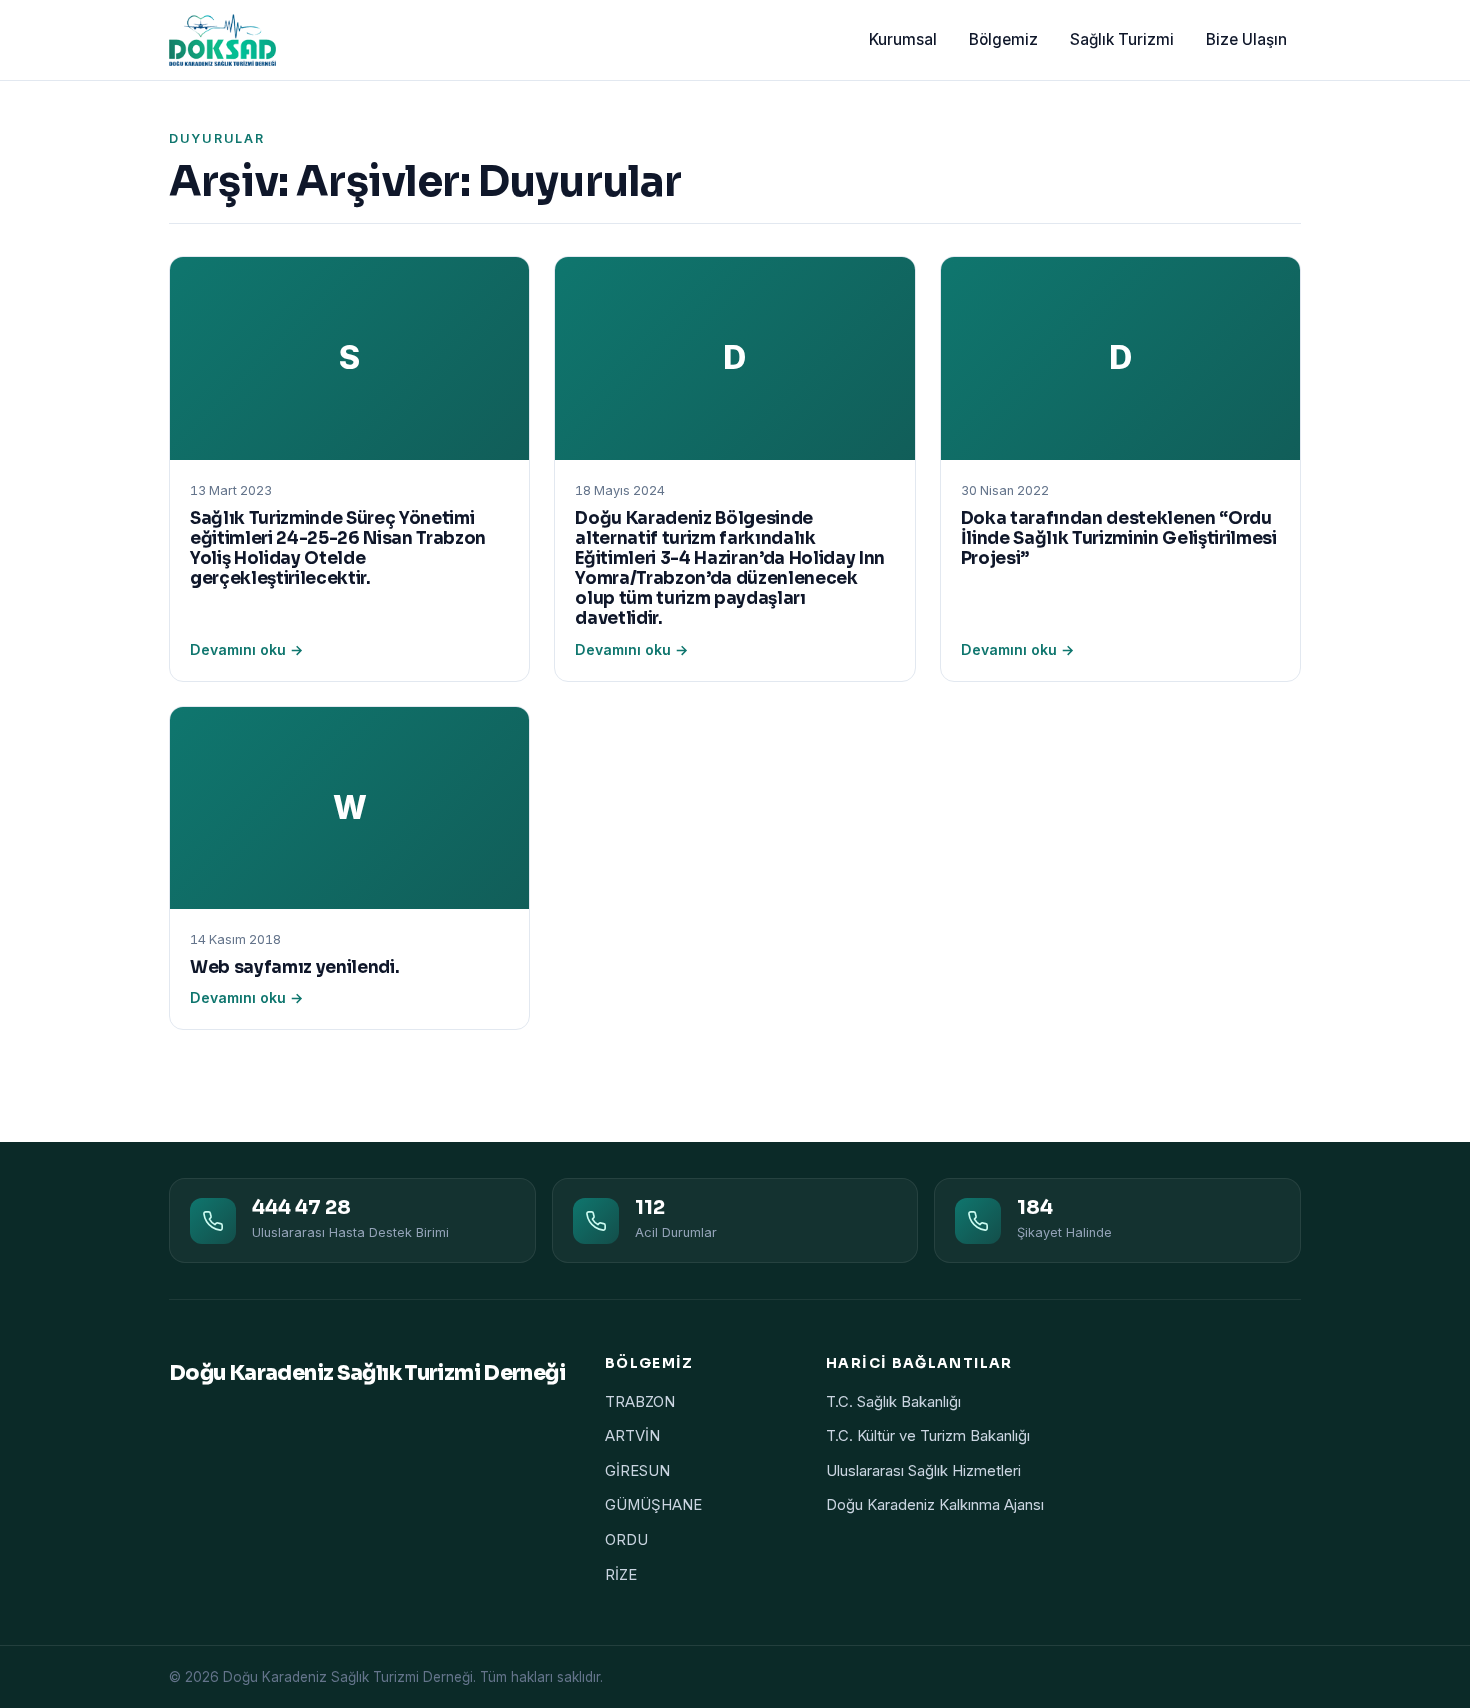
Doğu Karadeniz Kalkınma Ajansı (935, 1505)
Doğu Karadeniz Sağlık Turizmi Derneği (367, 1373)
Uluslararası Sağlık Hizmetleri (923, 1471)
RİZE (621, 1575)
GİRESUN (637, 1471)
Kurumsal (903, 39)
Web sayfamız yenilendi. (294, 967)
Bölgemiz (1003, 39)
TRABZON (640, 1402)
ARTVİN (632, 1436)
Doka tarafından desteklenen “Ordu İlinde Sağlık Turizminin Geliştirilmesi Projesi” (1119, 538)
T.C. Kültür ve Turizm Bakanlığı (928, 1436)
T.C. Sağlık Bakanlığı (893, 1402)
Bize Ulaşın (1246, 39)
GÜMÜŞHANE (653, 1505)
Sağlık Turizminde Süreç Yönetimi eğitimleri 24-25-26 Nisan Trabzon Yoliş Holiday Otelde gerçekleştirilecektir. (338, 548)
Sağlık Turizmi (1122, 39)
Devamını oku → (246, 649)
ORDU (626, 1540)
